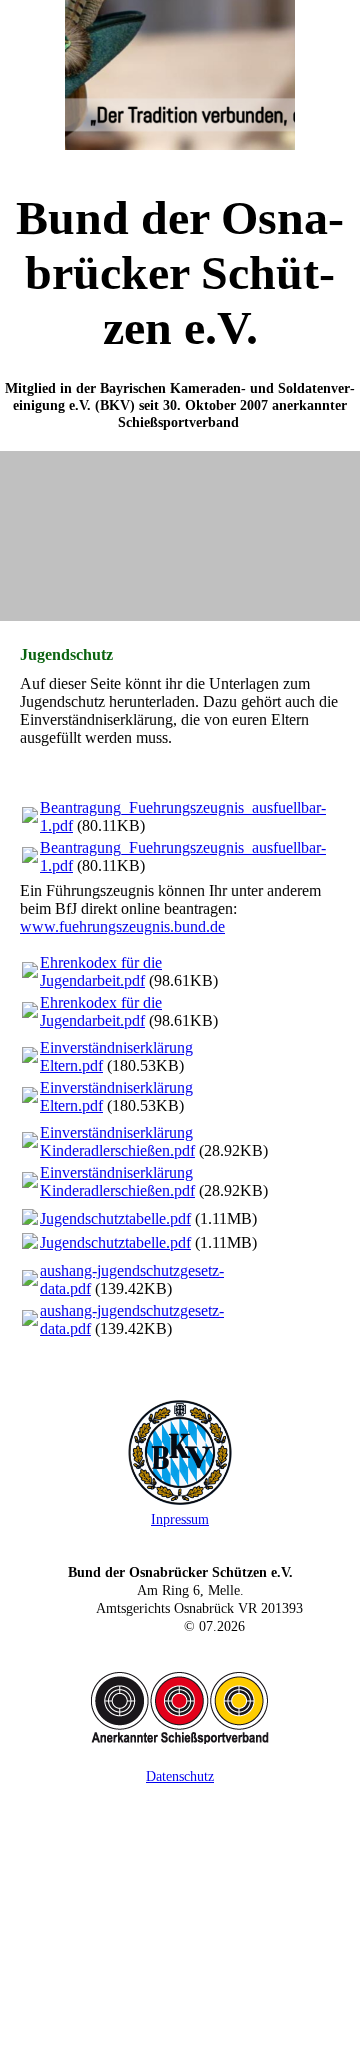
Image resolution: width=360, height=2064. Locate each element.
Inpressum (180, 1519)
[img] (180, 75)
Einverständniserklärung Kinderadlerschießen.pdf (117, 1141)
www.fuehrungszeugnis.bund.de (122, 926)
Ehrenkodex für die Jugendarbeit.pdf (101, 971)
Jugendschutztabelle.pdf (115, 1218)
